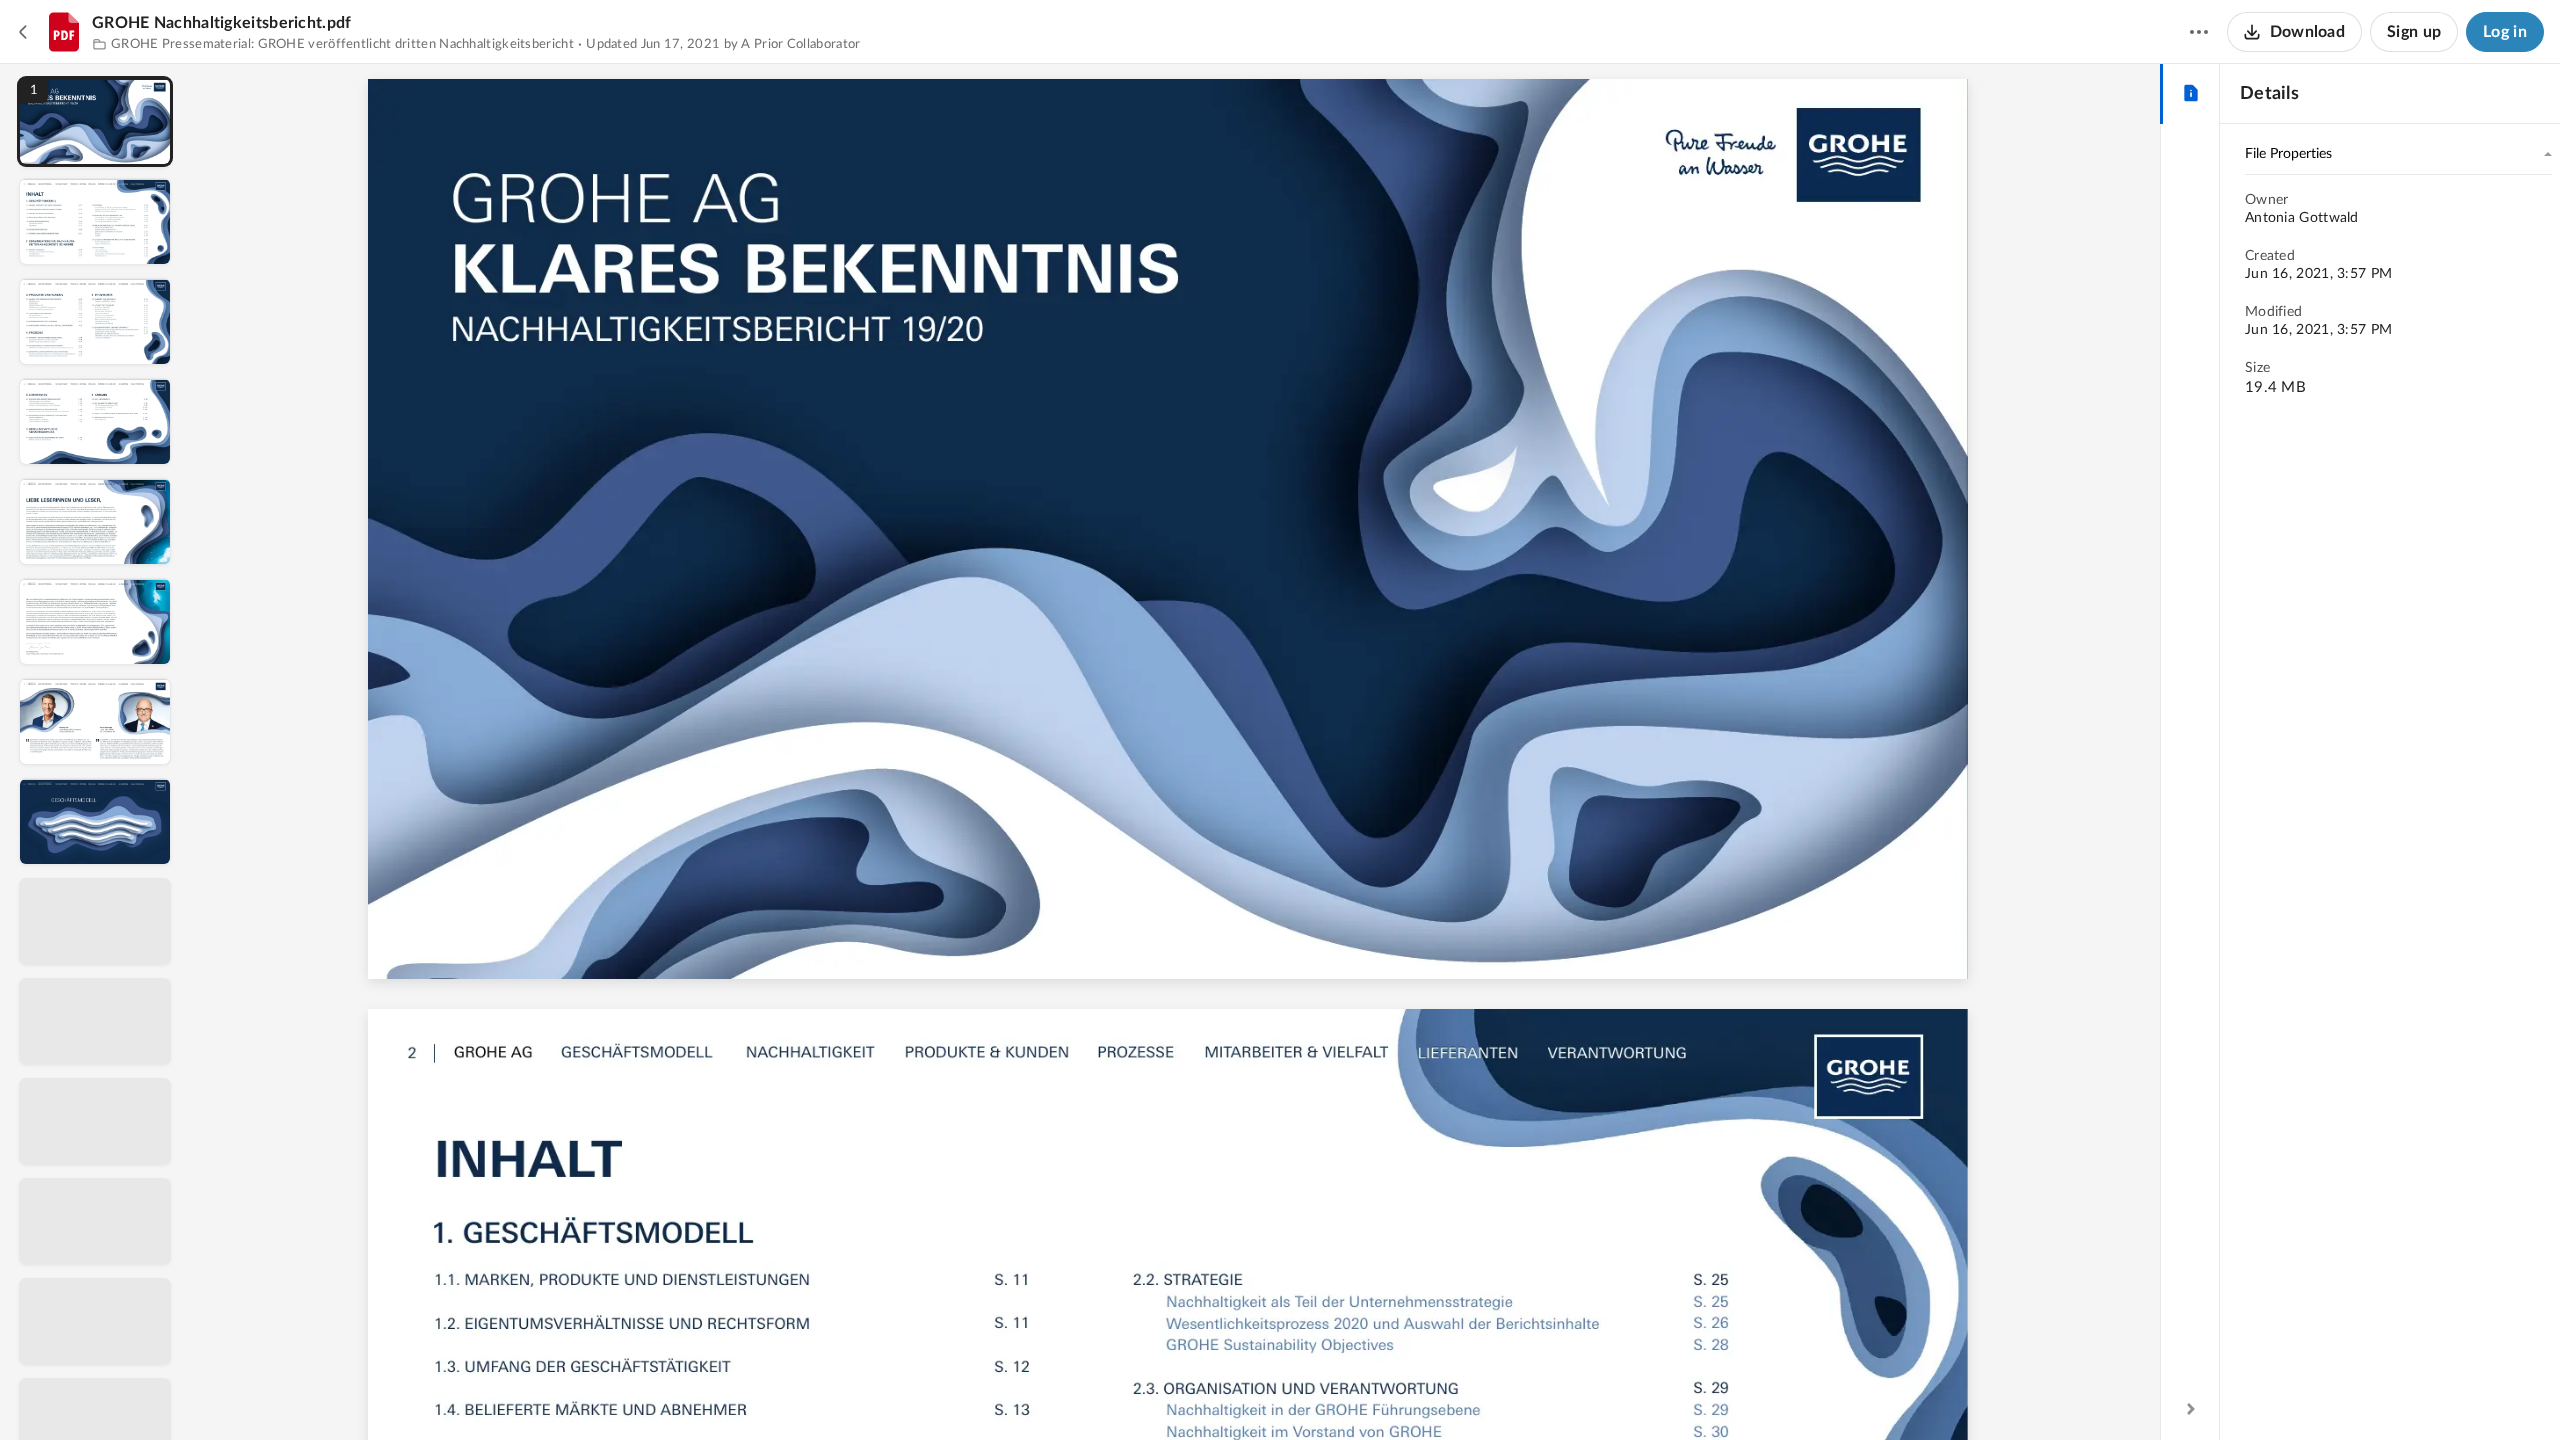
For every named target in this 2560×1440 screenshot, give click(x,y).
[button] (95, 121)
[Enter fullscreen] (1363, 1391)
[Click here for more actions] (2199, 32)
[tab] (2190, 94)
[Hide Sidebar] (2191, 1409)
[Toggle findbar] (1025, 1391)
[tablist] (2190, 94)
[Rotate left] (1289, 1391)
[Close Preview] (24, 32)
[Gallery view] (1327, 1391)
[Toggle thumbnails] (989, 1391)
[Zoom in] (1249, 1391)
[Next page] (1139, 1391)
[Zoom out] (1181, 1391)
